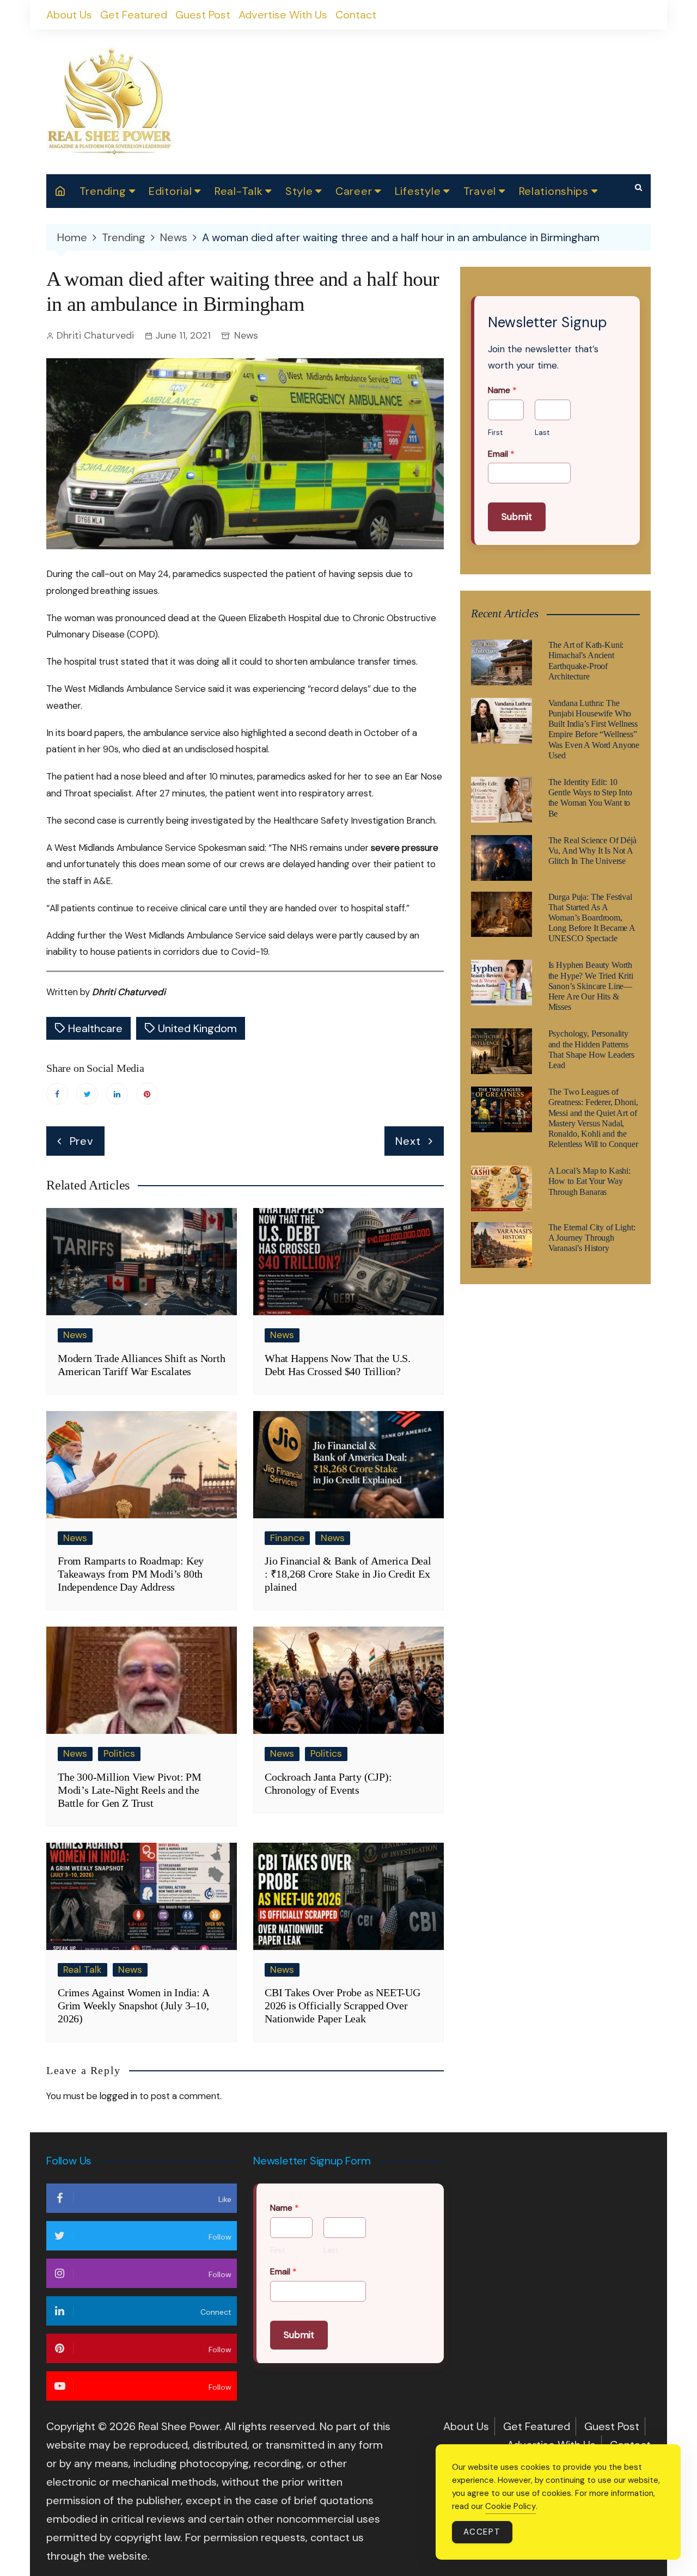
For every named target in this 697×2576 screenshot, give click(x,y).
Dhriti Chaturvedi (95, 335)
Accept (482, 2532)
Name (502, 390)
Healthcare (95, 1028)
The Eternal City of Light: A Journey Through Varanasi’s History (592, 1238)
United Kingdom (197, 1028)
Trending (103, 191)
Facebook (57, 1094)
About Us (69, 15)
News (246, 335)
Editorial (170, 191)
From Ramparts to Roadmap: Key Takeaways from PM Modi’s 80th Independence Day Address (131, 1574)
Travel (480, 191)
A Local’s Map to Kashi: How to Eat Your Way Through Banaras (589, 1181)
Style (299, 191)
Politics (119, 1753)
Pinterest (147, 1094)
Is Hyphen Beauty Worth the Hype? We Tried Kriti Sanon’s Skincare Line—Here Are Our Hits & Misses (591, 986)
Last (542, 433)
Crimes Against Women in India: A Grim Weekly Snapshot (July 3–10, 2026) (133, 2005)
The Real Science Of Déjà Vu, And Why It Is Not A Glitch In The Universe (592, 851)
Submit (517, 517)
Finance (287, 1538)
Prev (82, 1141)
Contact (356, 15)
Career (354, 191)
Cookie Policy (510, 2506)
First (495, 433)
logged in (118, 2096)
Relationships (554, 191)
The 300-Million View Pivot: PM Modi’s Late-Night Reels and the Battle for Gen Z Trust (130, 1790)
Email (501, 454)
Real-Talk (239, 191)
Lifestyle (418, 191)
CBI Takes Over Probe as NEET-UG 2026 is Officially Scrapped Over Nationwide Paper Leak (343, 2005)
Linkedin (117, 1094)
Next (408, 1141)
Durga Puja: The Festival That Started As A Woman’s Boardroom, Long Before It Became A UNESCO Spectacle (592, 918)
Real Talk (82, 1970)
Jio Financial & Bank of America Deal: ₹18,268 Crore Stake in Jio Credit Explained (348, 1574)
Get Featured (134, 15)
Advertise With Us (283, 15)
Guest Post (203, 15)
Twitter (87, 1094)
